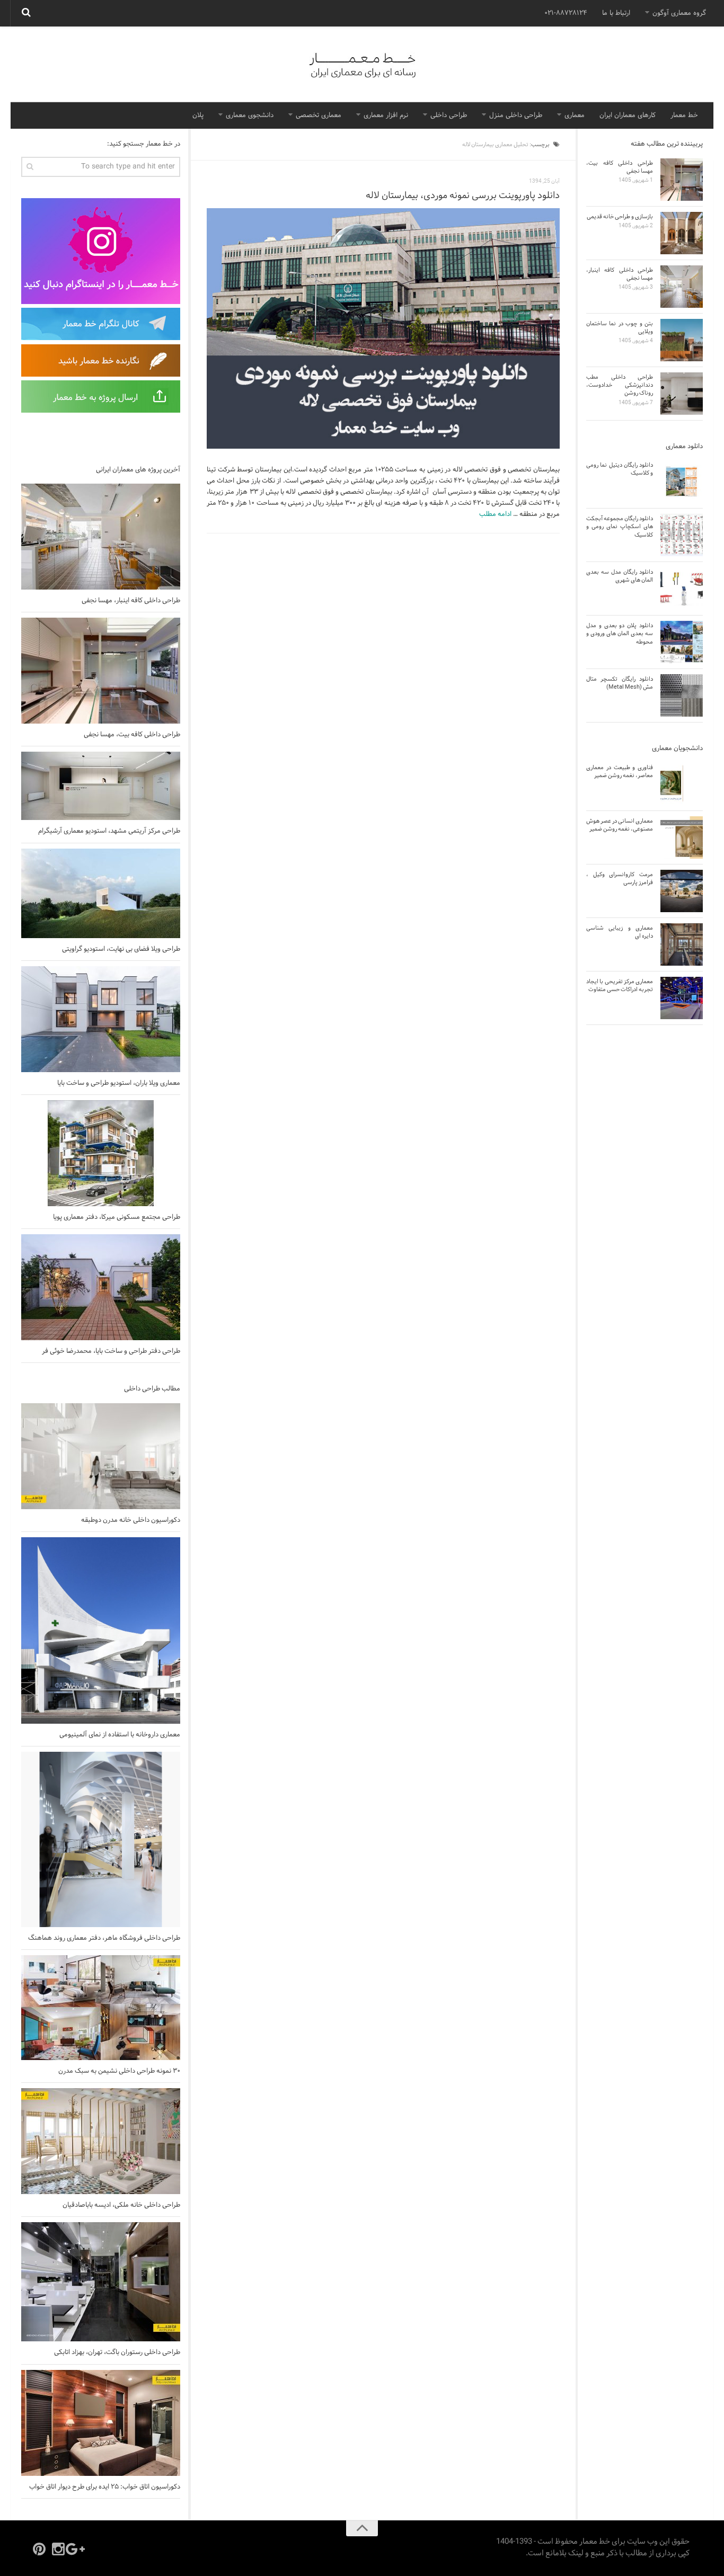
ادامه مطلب (495, 514)
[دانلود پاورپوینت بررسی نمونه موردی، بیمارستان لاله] (383, 329)
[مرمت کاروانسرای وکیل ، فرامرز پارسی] (682, 891)
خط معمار (684, 115)
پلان (198, 115)
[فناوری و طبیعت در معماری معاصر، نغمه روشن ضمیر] (682, 784)
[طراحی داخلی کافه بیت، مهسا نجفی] (101, 671)
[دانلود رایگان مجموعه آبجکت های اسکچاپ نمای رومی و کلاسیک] (682, 535)
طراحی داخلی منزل (516, 115)
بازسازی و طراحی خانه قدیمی (620, 217)
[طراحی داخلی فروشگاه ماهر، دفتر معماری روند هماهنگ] (101, 1839)
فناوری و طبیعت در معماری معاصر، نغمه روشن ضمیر (620, 772)
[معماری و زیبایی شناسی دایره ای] (682, 944)
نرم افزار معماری (386, 115)
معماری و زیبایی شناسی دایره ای (620, 932)
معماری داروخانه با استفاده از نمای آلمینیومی (120, 1735)
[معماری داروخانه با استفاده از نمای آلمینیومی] (101, 1630)
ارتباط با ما (616, 13)
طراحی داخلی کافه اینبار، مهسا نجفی (131, 601)
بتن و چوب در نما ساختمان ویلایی (620, 328)
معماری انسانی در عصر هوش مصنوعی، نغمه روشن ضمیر (620, 825)
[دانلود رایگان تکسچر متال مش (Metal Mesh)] (682, 696)
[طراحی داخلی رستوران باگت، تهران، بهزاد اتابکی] (101, 2282)
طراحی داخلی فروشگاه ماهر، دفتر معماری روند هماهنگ (104, 1938)
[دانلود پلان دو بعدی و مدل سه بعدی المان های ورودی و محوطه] (682, 642)
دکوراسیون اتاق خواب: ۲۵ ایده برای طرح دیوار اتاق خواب (105, 2487)
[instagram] (58, 2549)
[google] (77, 2549)
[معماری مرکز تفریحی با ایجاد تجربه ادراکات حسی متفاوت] (682, 998)
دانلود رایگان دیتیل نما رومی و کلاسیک (620, 469)
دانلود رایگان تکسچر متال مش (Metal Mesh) (620, 683)
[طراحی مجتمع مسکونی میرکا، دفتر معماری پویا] (101, 1153)
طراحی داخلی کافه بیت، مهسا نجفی (132, 735)
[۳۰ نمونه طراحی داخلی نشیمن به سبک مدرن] (101, 2008)
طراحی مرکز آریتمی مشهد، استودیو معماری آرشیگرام (109, 831)
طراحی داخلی (449, 115)
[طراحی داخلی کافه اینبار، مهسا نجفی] (101, 537)
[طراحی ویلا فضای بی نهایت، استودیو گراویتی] (101, 893)
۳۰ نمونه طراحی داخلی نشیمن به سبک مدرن (119, 2071)
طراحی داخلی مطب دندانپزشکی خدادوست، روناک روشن (620, 385)
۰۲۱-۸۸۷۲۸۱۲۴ (566, 13)
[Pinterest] (39, 2549)
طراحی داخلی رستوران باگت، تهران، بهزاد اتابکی (117, 2352)
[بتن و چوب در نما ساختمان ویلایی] (682, 340)
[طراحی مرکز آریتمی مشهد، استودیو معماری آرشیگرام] (101, 786)
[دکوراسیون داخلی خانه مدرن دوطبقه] (101, 1456)
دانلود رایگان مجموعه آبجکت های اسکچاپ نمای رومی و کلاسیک (620, 527)
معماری (575, 115)
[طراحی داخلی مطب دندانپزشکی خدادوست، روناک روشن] (682, 394)
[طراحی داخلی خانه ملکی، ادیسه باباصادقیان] (101, 2141)
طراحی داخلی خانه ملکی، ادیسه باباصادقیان (121, 2205)
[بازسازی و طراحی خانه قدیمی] (682, 233)
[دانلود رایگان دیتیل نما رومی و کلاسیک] (682, 482)
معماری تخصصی (319, 115)
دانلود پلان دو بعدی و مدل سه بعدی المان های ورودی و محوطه (620, 634)
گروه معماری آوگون (679, 13)
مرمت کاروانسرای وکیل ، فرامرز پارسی (620, 879)
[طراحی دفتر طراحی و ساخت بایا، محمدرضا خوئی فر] (101, 1287)
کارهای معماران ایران (628, 115)
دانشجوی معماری (250, 115)
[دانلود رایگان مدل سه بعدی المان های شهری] (682, 589)
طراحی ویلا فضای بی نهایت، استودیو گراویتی (121, 949)
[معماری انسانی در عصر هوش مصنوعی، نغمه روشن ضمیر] (682, 837)
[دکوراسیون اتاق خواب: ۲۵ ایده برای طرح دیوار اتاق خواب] (101, 2423)
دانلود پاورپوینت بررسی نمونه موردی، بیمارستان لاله (463, 196)
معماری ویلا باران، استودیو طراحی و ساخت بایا (119, 1083)
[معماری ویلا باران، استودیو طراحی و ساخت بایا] (101, 1019)
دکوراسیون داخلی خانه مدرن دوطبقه (131, 1520)
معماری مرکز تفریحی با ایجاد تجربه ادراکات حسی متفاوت (620, 986)
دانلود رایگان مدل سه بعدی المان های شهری (620, 576)
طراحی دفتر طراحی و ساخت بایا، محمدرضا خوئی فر (111, 1351)
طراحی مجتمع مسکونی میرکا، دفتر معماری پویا (117, 1217)
